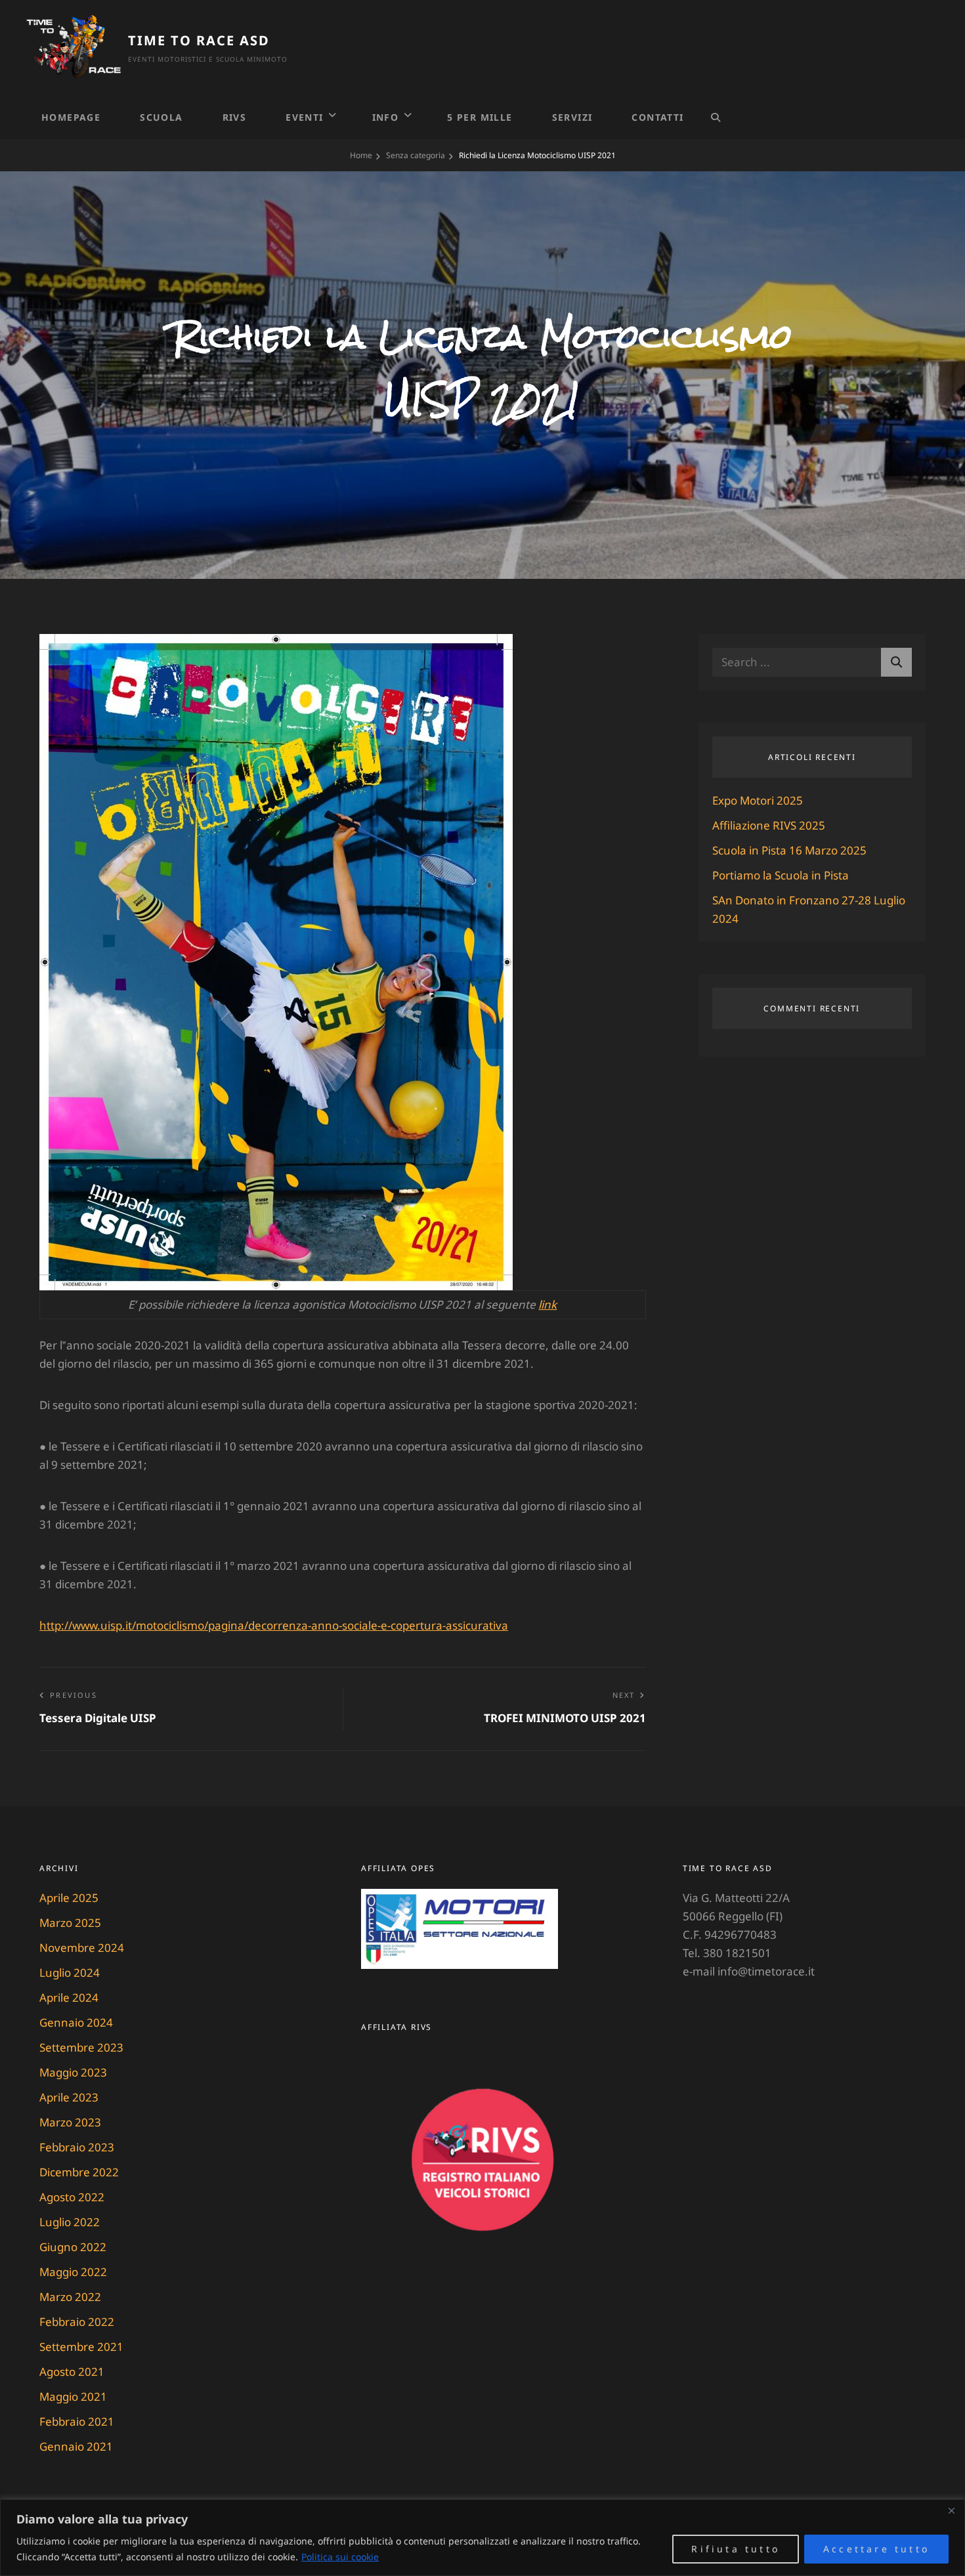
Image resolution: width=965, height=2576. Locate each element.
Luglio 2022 (70, 2222)
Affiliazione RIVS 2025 (769, 825)
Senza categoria (416, 155)
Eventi (304, 117)
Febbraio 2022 (77, 2322)
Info (386, 117)
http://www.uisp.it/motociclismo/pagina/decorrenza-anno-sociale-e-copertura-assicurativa (274, 1625)
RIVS (235, 117)
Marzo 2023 (70, 2122)
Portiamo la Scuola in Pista (781, 875)
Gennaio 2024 (76, 2022)
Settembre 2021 (81, 2347)
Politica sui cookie (340, 2557)
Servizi (572, 117)
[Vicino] (951, 2510)
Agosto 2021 (72, 2372)
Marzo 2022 (70, 2297)
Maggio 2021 (73, 2397)
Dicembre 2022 (79, 2172)
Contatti (657, 117)
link (547, 1304)
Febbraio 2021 (77, 2421)
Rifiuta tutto (736, 2549)
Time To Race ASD (199, 40)
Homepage (71, 117)
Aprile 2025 (69, 1898)
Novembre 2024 (82, 1948)
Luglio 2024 (70, 1973)
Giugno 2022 (73, 2247)
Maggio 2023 (73, 2072)
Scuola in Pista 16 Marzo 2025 (789, 850)
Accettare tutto (876, 2549)
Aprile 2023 (69, 2097)
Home (361, 155)
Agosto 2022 (72, 2197)
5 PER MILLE (480, 117)
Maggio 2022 (73, 2272)
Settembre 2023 (81, 2047)
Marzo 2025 (70, 1923)
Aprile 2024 (69, 1997)
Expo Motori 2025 (758, 800)
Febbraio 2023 (77, 2147)
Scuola (161, 117)
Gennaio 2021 (76, 2446)
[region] (482, 2538)
